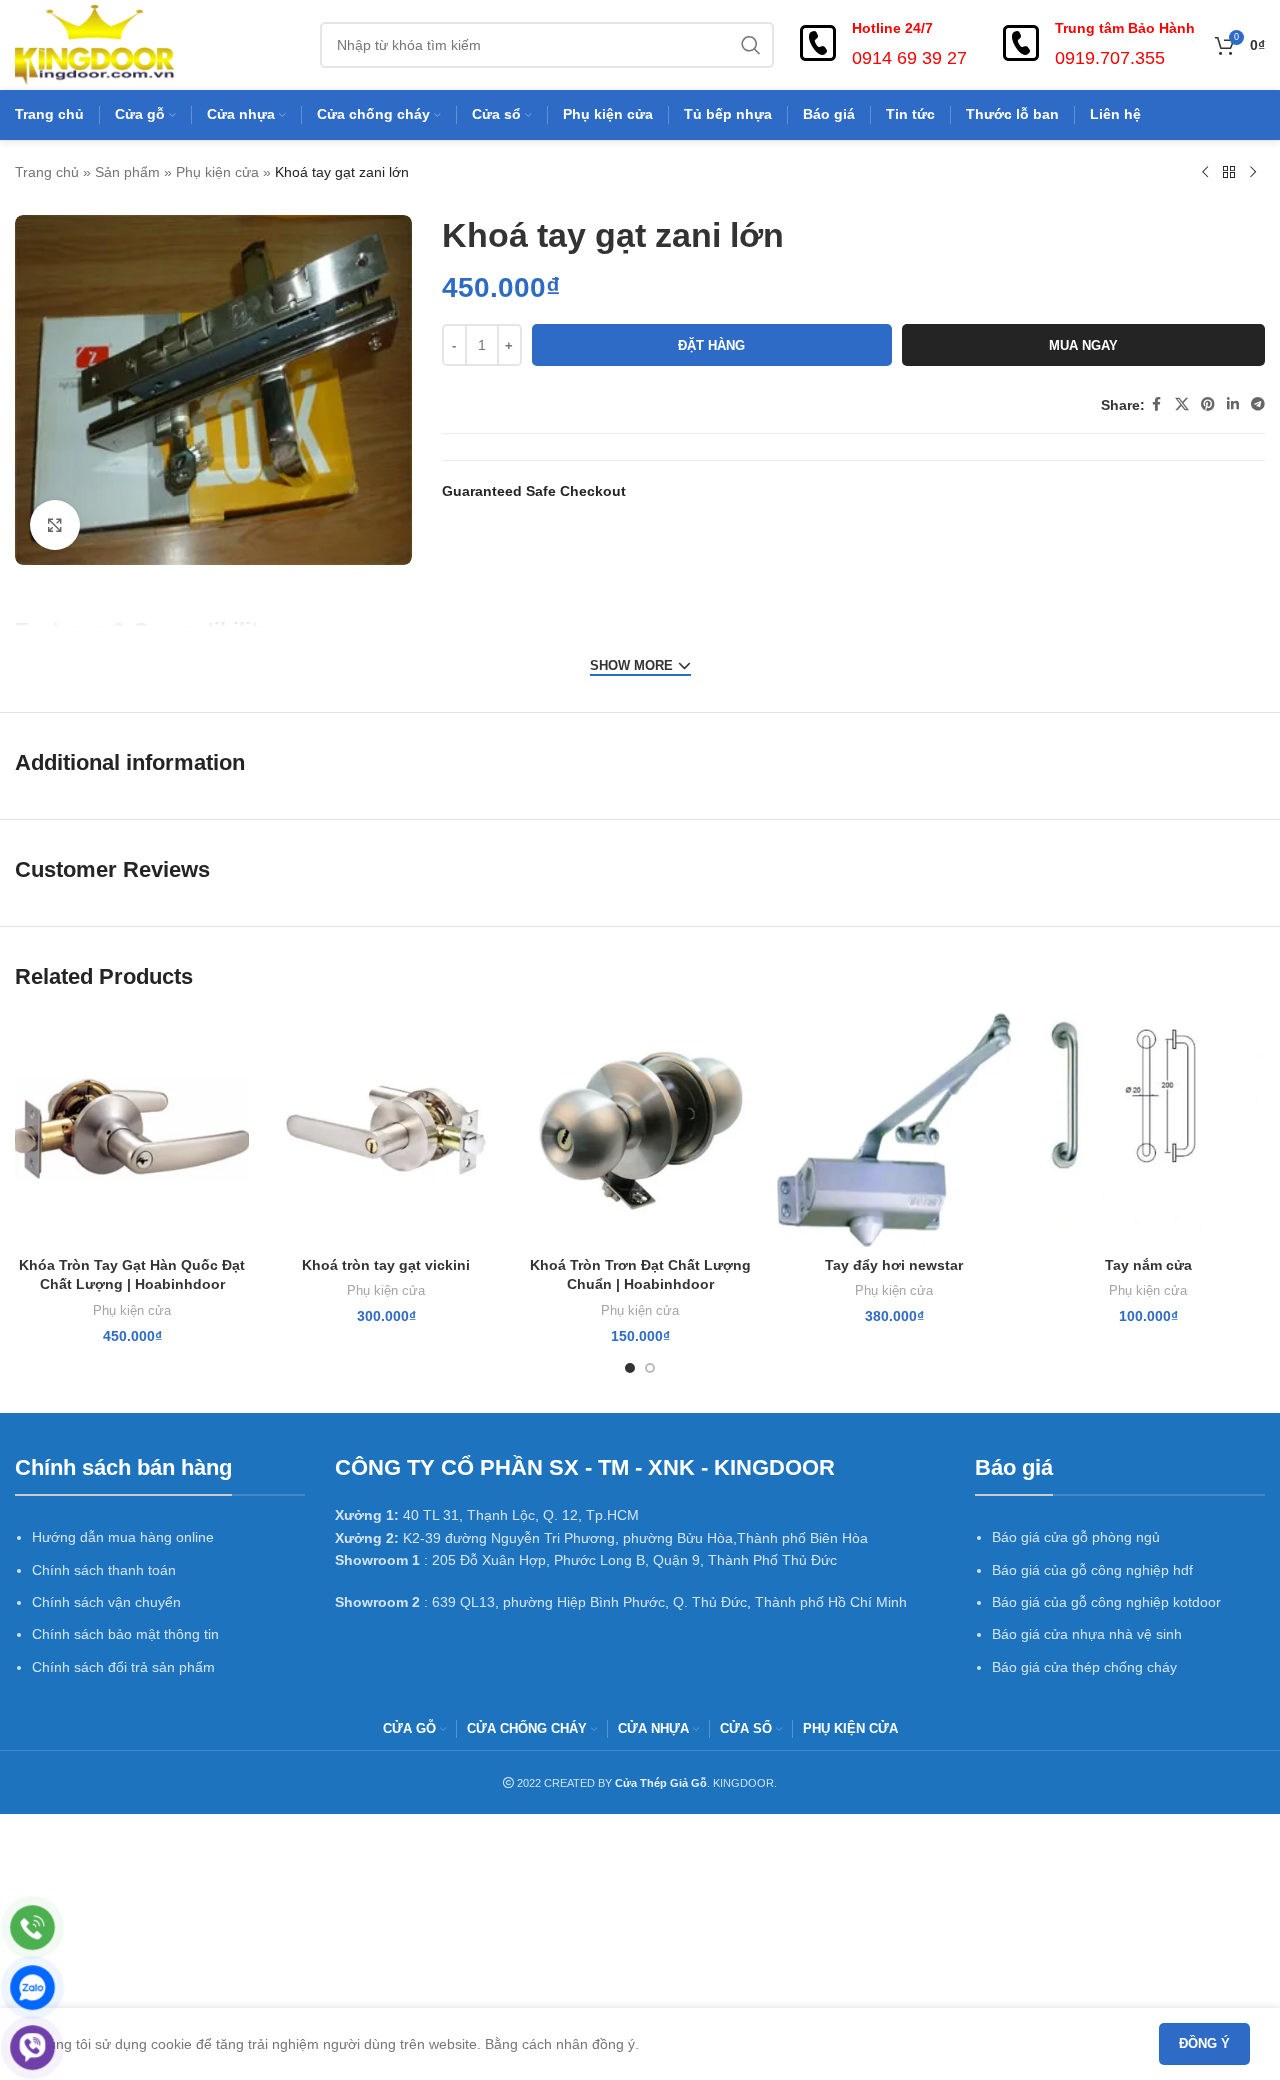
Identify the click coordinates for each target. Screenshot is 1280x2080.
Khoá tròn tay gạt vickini (386, 1265)
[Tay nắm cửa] (1148, 1130)
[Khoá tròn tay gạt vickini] (386, 1130)
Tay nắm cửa (1148, 1265)
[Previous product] (1205, 173)
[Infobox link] (880, 45)
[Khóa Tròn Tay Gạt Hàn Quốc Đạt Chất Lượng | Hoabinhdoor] (132, 1130)
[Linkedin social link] (1233, 404)
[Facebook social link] (1157, 404)
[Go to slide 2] (650, 1368)
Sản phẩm (127, 172)
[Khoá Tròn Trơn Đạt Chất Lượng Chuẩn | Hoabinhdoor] (640, 1130)
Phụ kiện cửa (217, 172)
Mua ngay (1083, 345)
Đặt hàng (711, 345)
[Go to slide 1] (630, 1368)
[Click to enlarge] (55, 525)
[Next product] (1253, 173)
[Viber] (32, 2047)
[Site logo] (94, 44)
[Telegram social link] (1258, 404)
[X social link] (1182, 404)
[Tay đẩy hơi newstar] (894, 1130)
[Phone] (32, 1927)
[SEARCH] (751, 45)
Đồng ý (1204, 2043)
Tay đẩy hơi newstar (894, 1265)
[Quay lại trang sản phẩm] (1229, 173)
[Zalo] (32, 1987)
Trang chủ (47, 172)
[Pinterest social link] (1208, 404)
